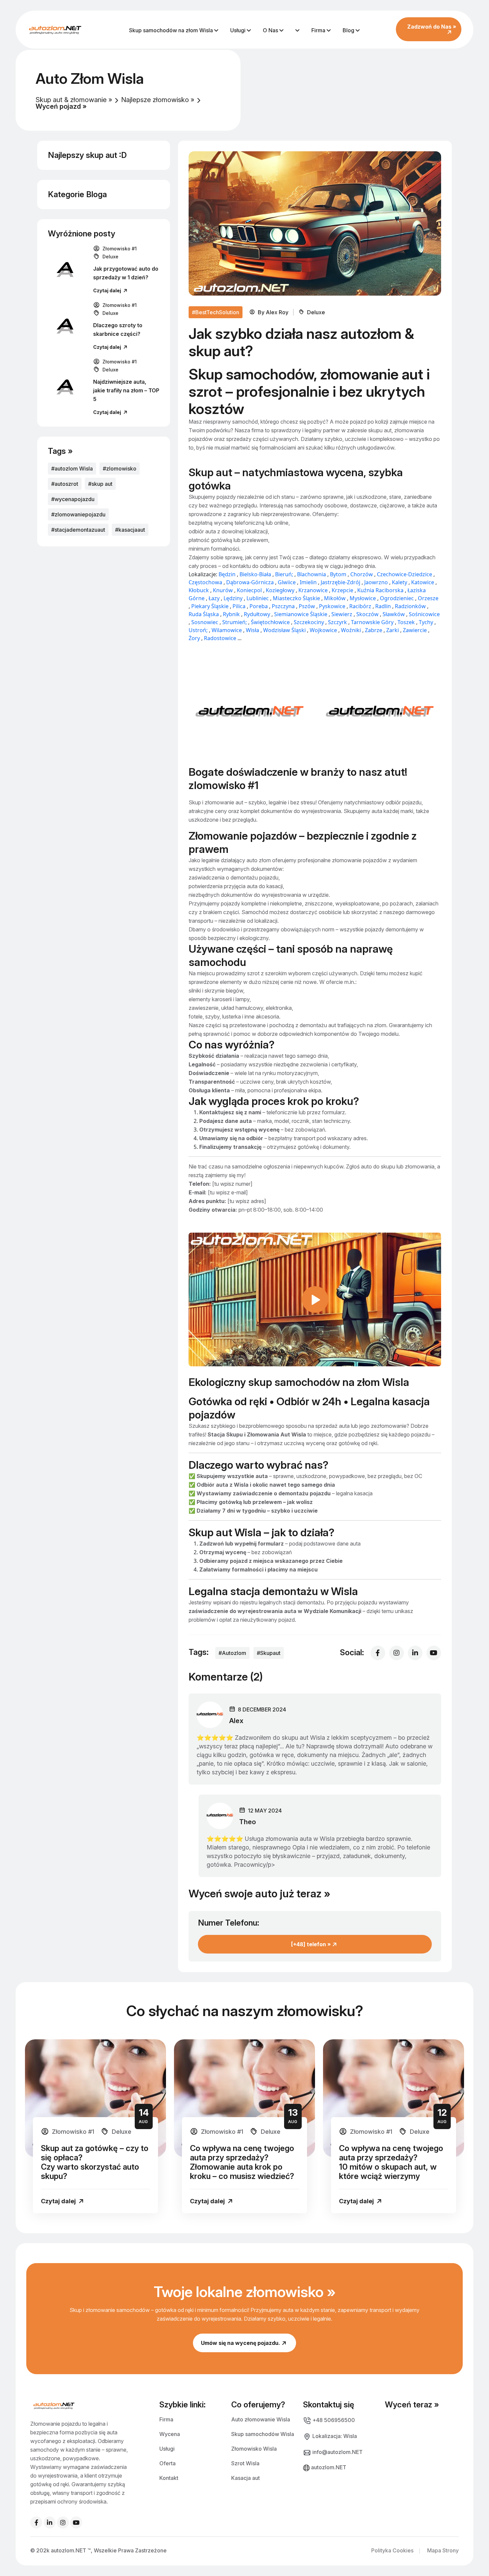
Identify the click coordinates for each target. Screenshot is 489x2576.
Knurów (223, 590)
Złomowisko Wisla (254, 2448)
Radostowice (220, 638)
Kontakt (169, 2478)
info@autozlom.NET (337, 2452)
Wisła (252, 630)
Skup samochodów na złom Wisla (172, 30)
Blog (349, 30)
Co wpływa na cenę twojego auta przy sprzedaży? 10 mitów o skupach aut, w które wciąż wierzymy (391, 2162)
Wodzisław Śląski (284, 630)
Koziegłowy (280, 590)
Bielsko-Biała (255, 574)
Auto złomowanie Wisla (261, 2419)
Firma (319, 30)
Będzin (227, 574)
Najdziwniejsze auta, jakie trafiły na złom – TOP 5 (126, 390)
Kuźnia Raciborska (380, 590)
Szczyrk (337, 622)
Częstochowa (205, 582)
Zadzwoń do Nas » (432, 27)
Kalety (400, 582)
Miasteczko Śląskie (296, 598)
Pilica (240, 606)
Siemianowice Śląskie (301, 614)
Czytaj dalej (108, 290)
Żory (195, 638)
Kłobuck (199, 590)
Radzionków (410, 606)
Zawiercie (415, 630)
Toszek (406, 622)
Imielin (308, 582)
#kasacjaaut (130, 530)
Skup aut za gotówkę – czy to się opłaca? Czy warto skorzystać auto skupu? (95, 2162)
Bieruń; (284, 574)
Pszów (307, 606)
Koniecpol (249, 590)
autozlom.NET (328, 2467)
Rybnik (231, 614)
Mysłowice (363, 598)
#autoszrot (65, 484)
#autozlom (232, 1653)
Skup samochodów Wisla (263, 2434)
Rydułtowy (257, 614)
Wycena (170, 2434)
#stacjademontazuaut (78, 530)
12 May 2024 (264, 1811)
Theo (247, 1822)
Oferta (167, 2463)
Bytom (338, 574)
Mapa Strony (443, 2550)
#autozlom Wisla (72, 469)
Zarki (393, 630)
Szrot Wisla (245, 2463)
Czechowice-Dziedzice (405, 574)
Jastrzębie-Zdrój (341, 582)
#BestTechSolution (216, 312)
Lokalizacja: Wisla (334, 2436)
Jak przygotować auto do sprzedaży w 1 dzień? (126, 273)
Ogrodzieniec (397, 598)
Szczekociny (309, 622)
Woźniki (351, 630)
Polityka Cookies (392, 2550)
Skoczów (367, 614)
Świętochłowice (270, 622)
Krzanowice (313, 590)
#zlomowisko (120, 469)
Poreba (259, 606)
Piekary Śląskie (210, 606)
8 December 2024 (261, 1709)
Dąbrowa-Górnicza (250, 582)
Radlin (383, 606)
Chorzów (362, 574)
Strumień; (235, 622)
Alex (236, 1721)
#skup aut (100, 484)
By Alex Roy (275, 312)
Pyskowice (332, 606)
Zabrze (374, 630)
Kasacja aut (245, 2478)
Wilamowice (227, 630)
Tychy (426, 622)
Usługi (239, 30)
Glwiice (287, 582)
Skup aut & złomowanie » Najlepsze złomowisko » (115, 100)
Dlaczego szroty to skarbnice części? (118, 330)
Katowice (423, 582)
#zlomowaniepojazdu (78, 514)
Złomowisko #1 (119, 249)
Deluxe (110, 257)
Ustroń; (198, 630)
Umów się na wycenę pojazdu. (241, 2343)
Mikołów (335, 598)
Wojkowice (323, 630)
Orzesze (428, 598)
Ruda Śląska (204, 614)
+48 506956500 (333, 2420)
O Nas (271, 30)
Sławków (394, 614)
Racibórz (360, 606)
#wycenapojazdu (73, 499)
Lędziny (233, 598)
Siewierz (342, 614)
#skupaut (269, 1653)
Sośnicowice (424, 614)
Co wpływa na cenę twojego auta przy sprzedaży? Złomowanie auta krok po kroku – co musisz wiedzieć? (242, 2162)
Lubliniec (258, 598)
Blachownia (312, 574)
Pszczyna (283, 606)
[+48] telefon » (312, 1944)
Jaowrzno (376, 582)
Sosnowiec (205, 622)
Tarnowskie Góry (372, 622)
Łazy (215, 598)
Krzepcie (342, 590)
